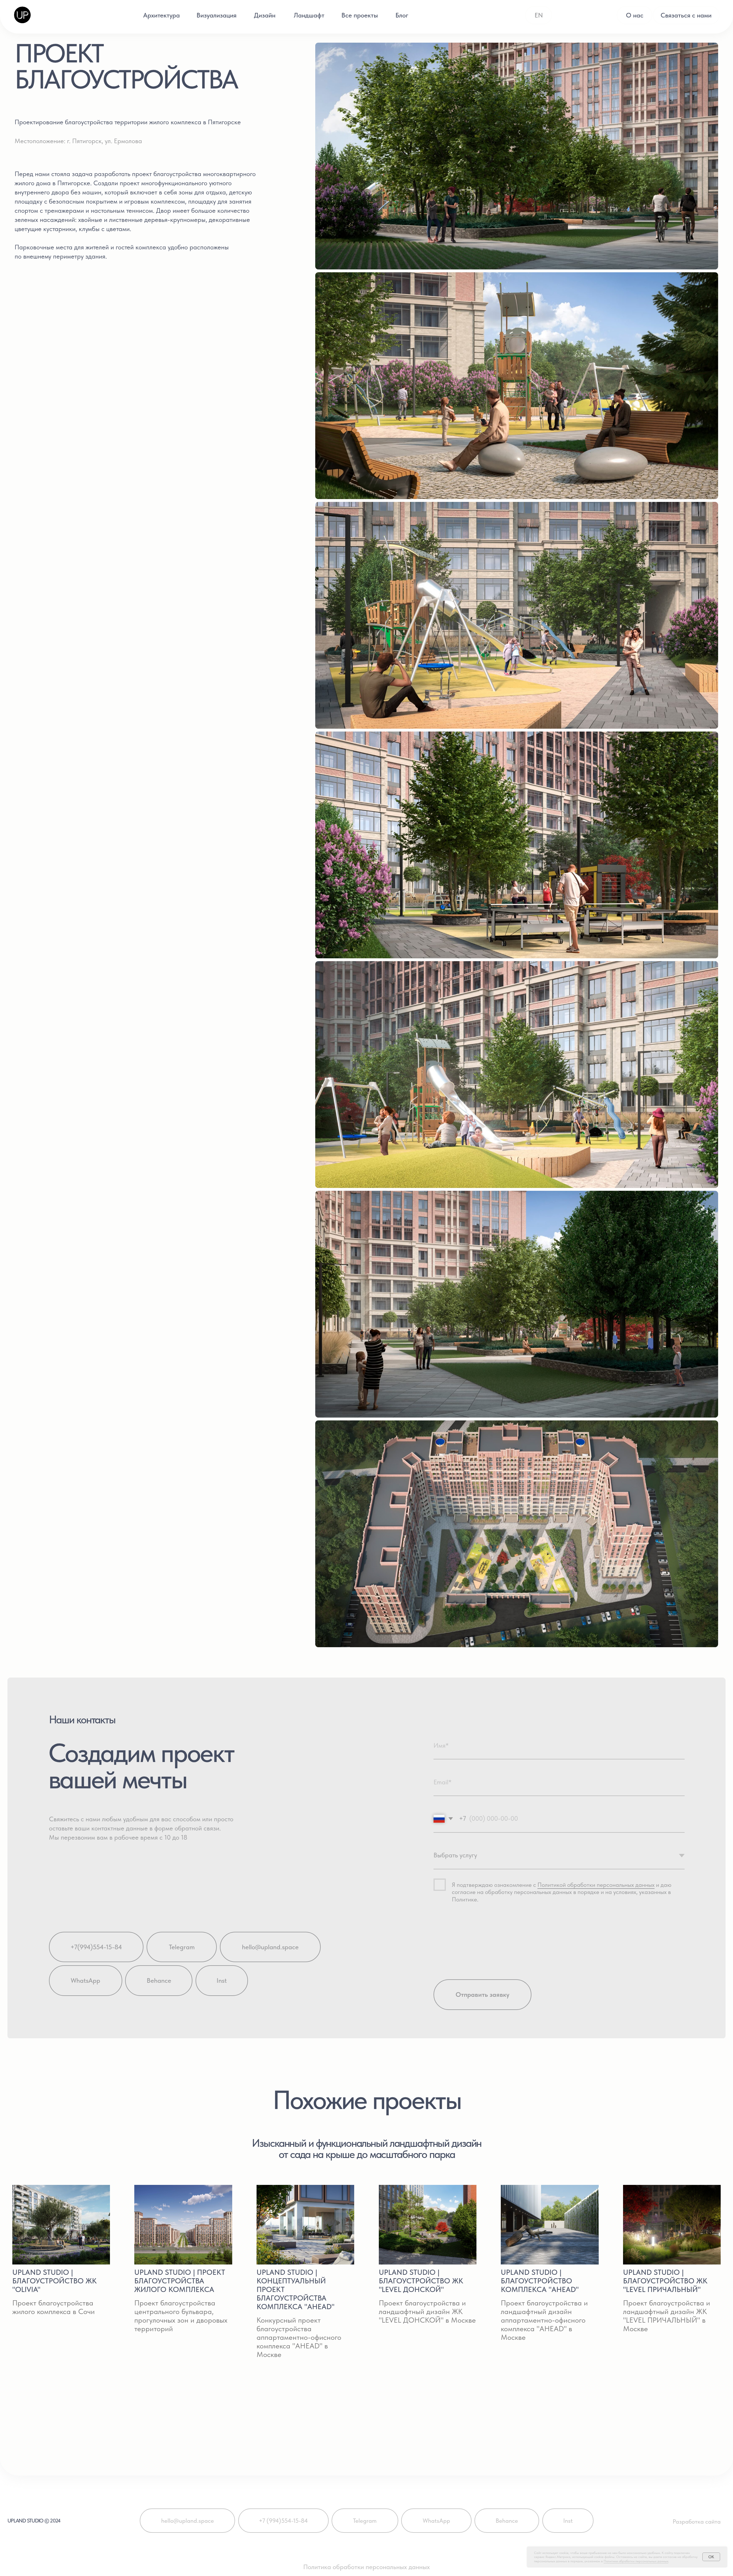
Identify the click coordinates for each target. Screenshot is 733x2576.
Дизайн (265, 15)
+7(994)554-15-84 (96, 1947)
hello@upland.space (270, 1947)
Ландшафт (309, 15)
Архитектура (161, 15)
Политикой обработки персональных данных (596, 1885)
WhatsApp (85, 1980)
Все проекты (360, 15)
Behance (159, 1980)
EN (539, 15)
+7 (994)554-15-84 (283, 2521)
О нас (635, 15)
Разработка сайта (697, 2521)
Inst (222, 1980)
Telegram (182, 1947)
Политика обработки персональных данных (366, 2567)
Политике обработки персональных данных (636, 2561)
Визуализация (216, 15)
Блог (402, 15)
